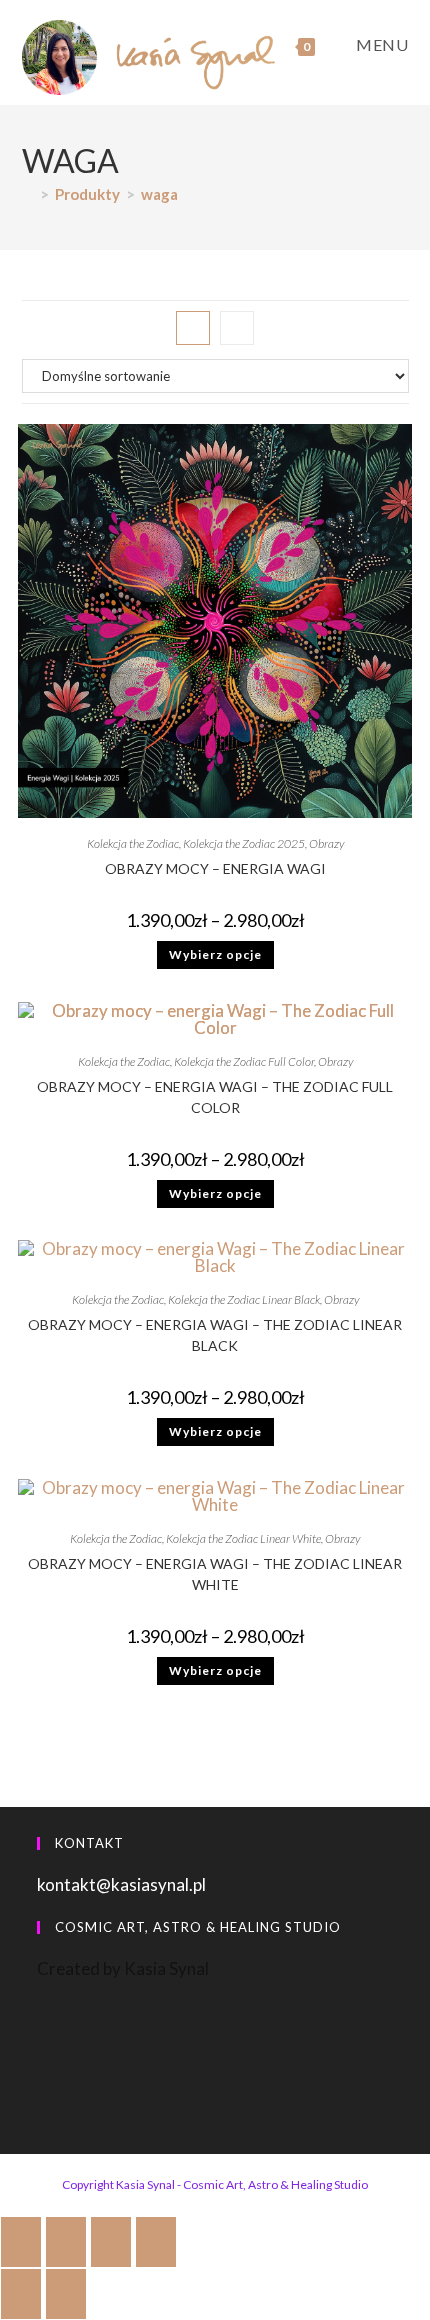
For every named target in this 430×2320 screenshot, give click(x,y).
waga (159, 194)
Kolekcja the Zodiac (133, 843)
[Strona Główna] (28, 194)
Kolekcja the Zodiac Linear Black (244, 1299)
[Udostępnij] (111, 2242)
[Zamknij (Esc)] (156, 2242)
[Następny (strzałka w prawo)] (66, 2294)
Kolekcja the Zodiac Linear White (243, 1538)
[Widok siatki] (193, 328)
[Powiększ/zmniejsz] (21, 2242)
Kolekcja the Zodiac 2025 (244, 843)
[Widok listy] (237, 328)
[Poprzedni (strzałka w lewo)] (21, 2294)
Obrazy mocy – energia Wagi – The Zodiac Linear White (215, 1574)
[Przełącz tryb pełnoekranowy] (66, 2242)
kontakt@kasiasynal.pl (121, 1884)
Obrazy (326, 843)
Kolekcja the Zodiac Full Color (244, 1061)
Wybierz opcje (215, 954)
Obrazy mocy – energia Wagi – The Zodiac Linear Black (215, 1335)
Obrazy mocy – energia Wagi (215, 868)
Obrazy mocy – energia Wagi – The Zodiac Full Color (215, 1097)
